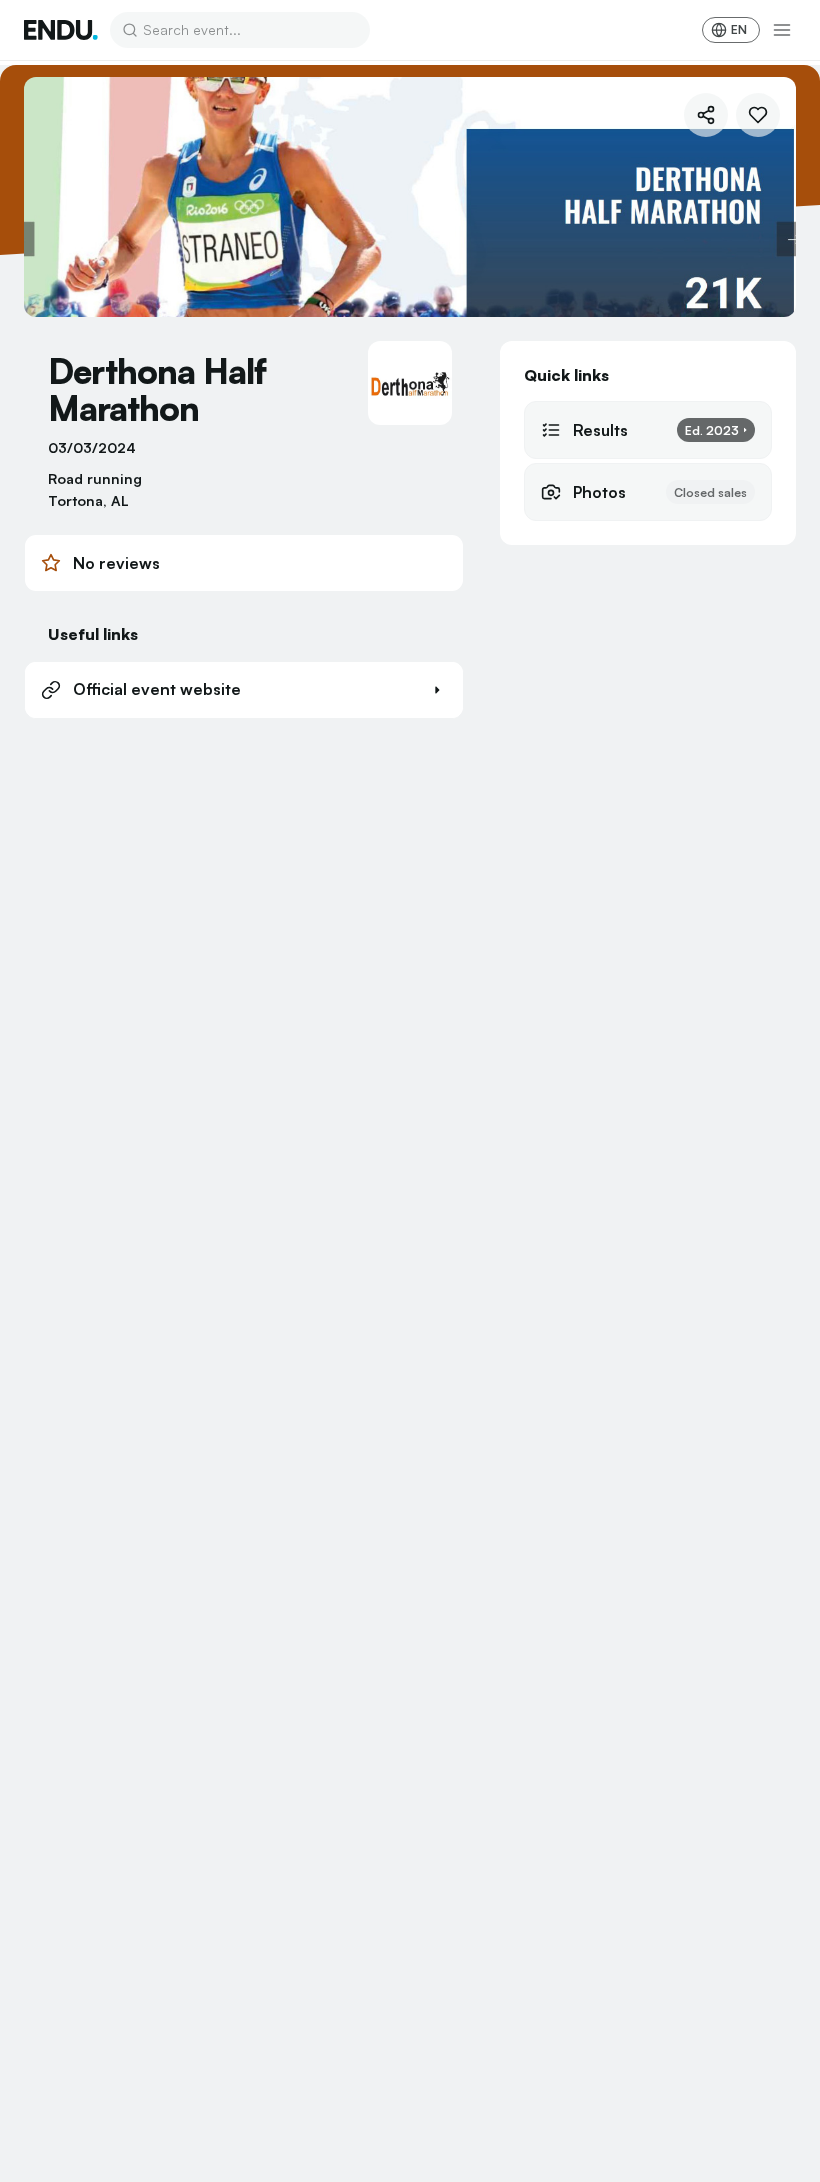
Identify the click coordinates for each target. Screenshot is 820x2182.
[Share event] (706, 115)
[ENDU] (61, 30)
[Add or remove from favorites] (758, 115)
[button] (244, 690)
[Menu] (782, 30)
